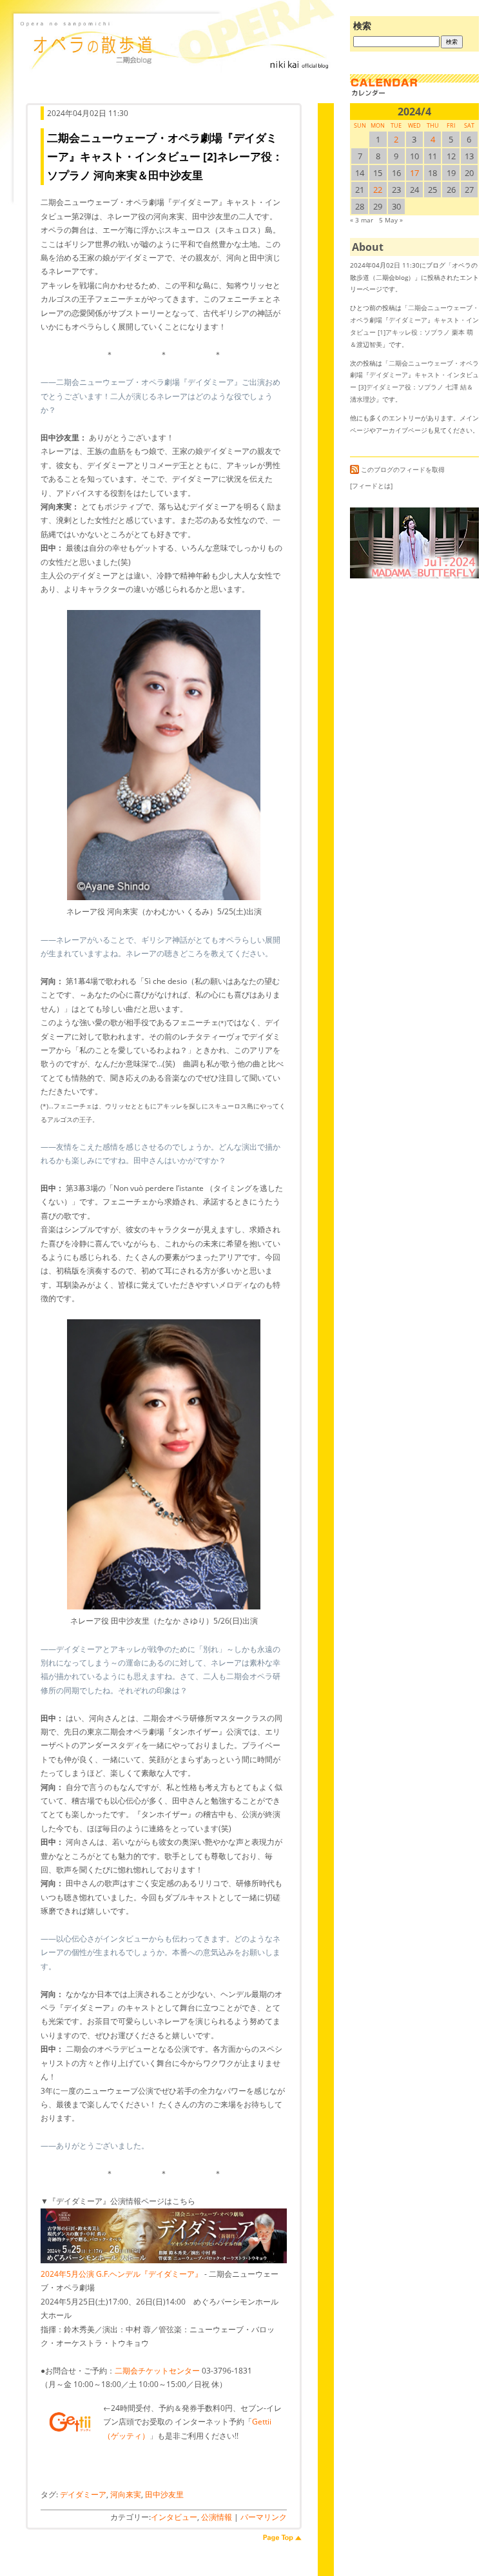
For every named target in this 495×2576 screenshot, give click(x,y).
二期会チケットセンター (157, 2371)
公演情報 (217, 2517)
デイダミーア (83, 2494)
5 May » (391, 220)
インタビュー (174, 2517)
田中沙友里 (164, 2494)
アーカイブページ (402, 430)
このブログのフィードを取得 (403, 469)
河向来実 (126, 2494)
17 (414, 173)
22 (378, 190)
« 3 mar (362, 220)
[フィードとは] (371, 486)
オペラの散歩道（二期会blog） (177, 61)
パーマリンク (264, 2517)
